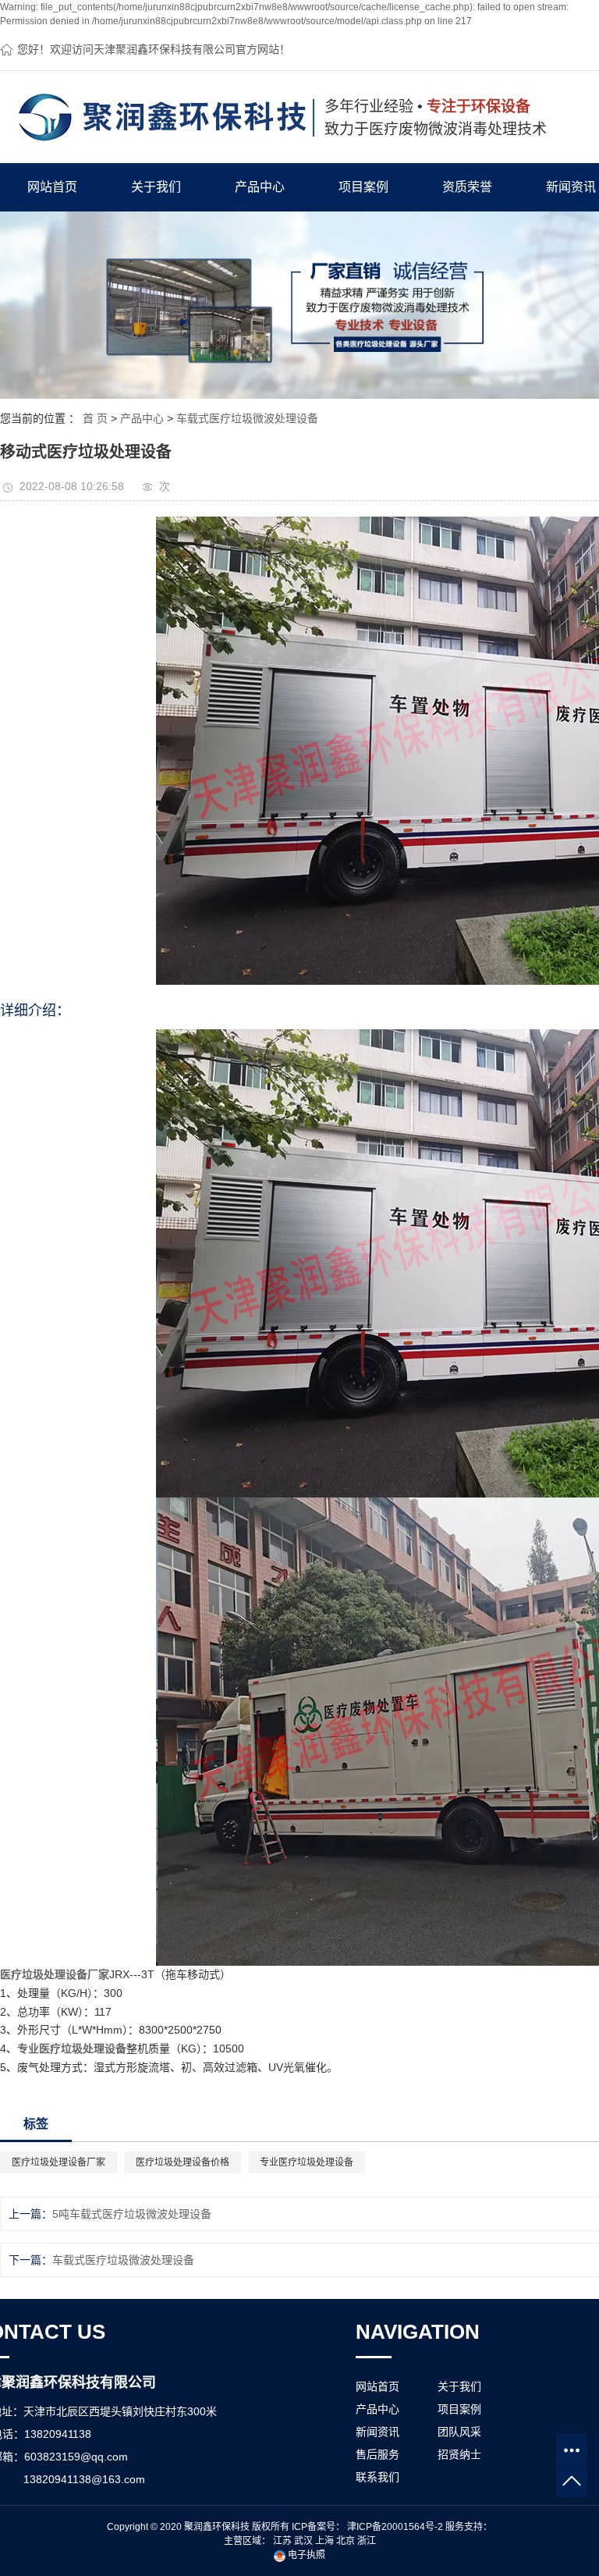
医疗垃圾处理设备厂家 (58, 2162)
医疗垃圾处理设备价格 (183, 2162)
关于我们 (156, 187)
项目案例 (363, 187)
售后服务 (377, 2454)
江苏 (282, 2541)
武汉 (303, 2541)
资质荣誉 (467, 187)
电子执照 (305, 2555)
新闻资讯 (377, 2432)
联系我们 (377, 2477)
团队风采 (459, 2432)
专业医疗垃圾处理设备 (307, 2162)
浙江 (367, 2541)
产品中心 (260, 187)
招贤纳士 (459, 2454)
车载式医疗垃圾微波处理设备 (247, 418)
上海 (324, 2541)
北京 (346, 2541)
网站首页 (52, 187)
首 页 (95, 418)
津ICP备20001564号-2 (395, 2527)
